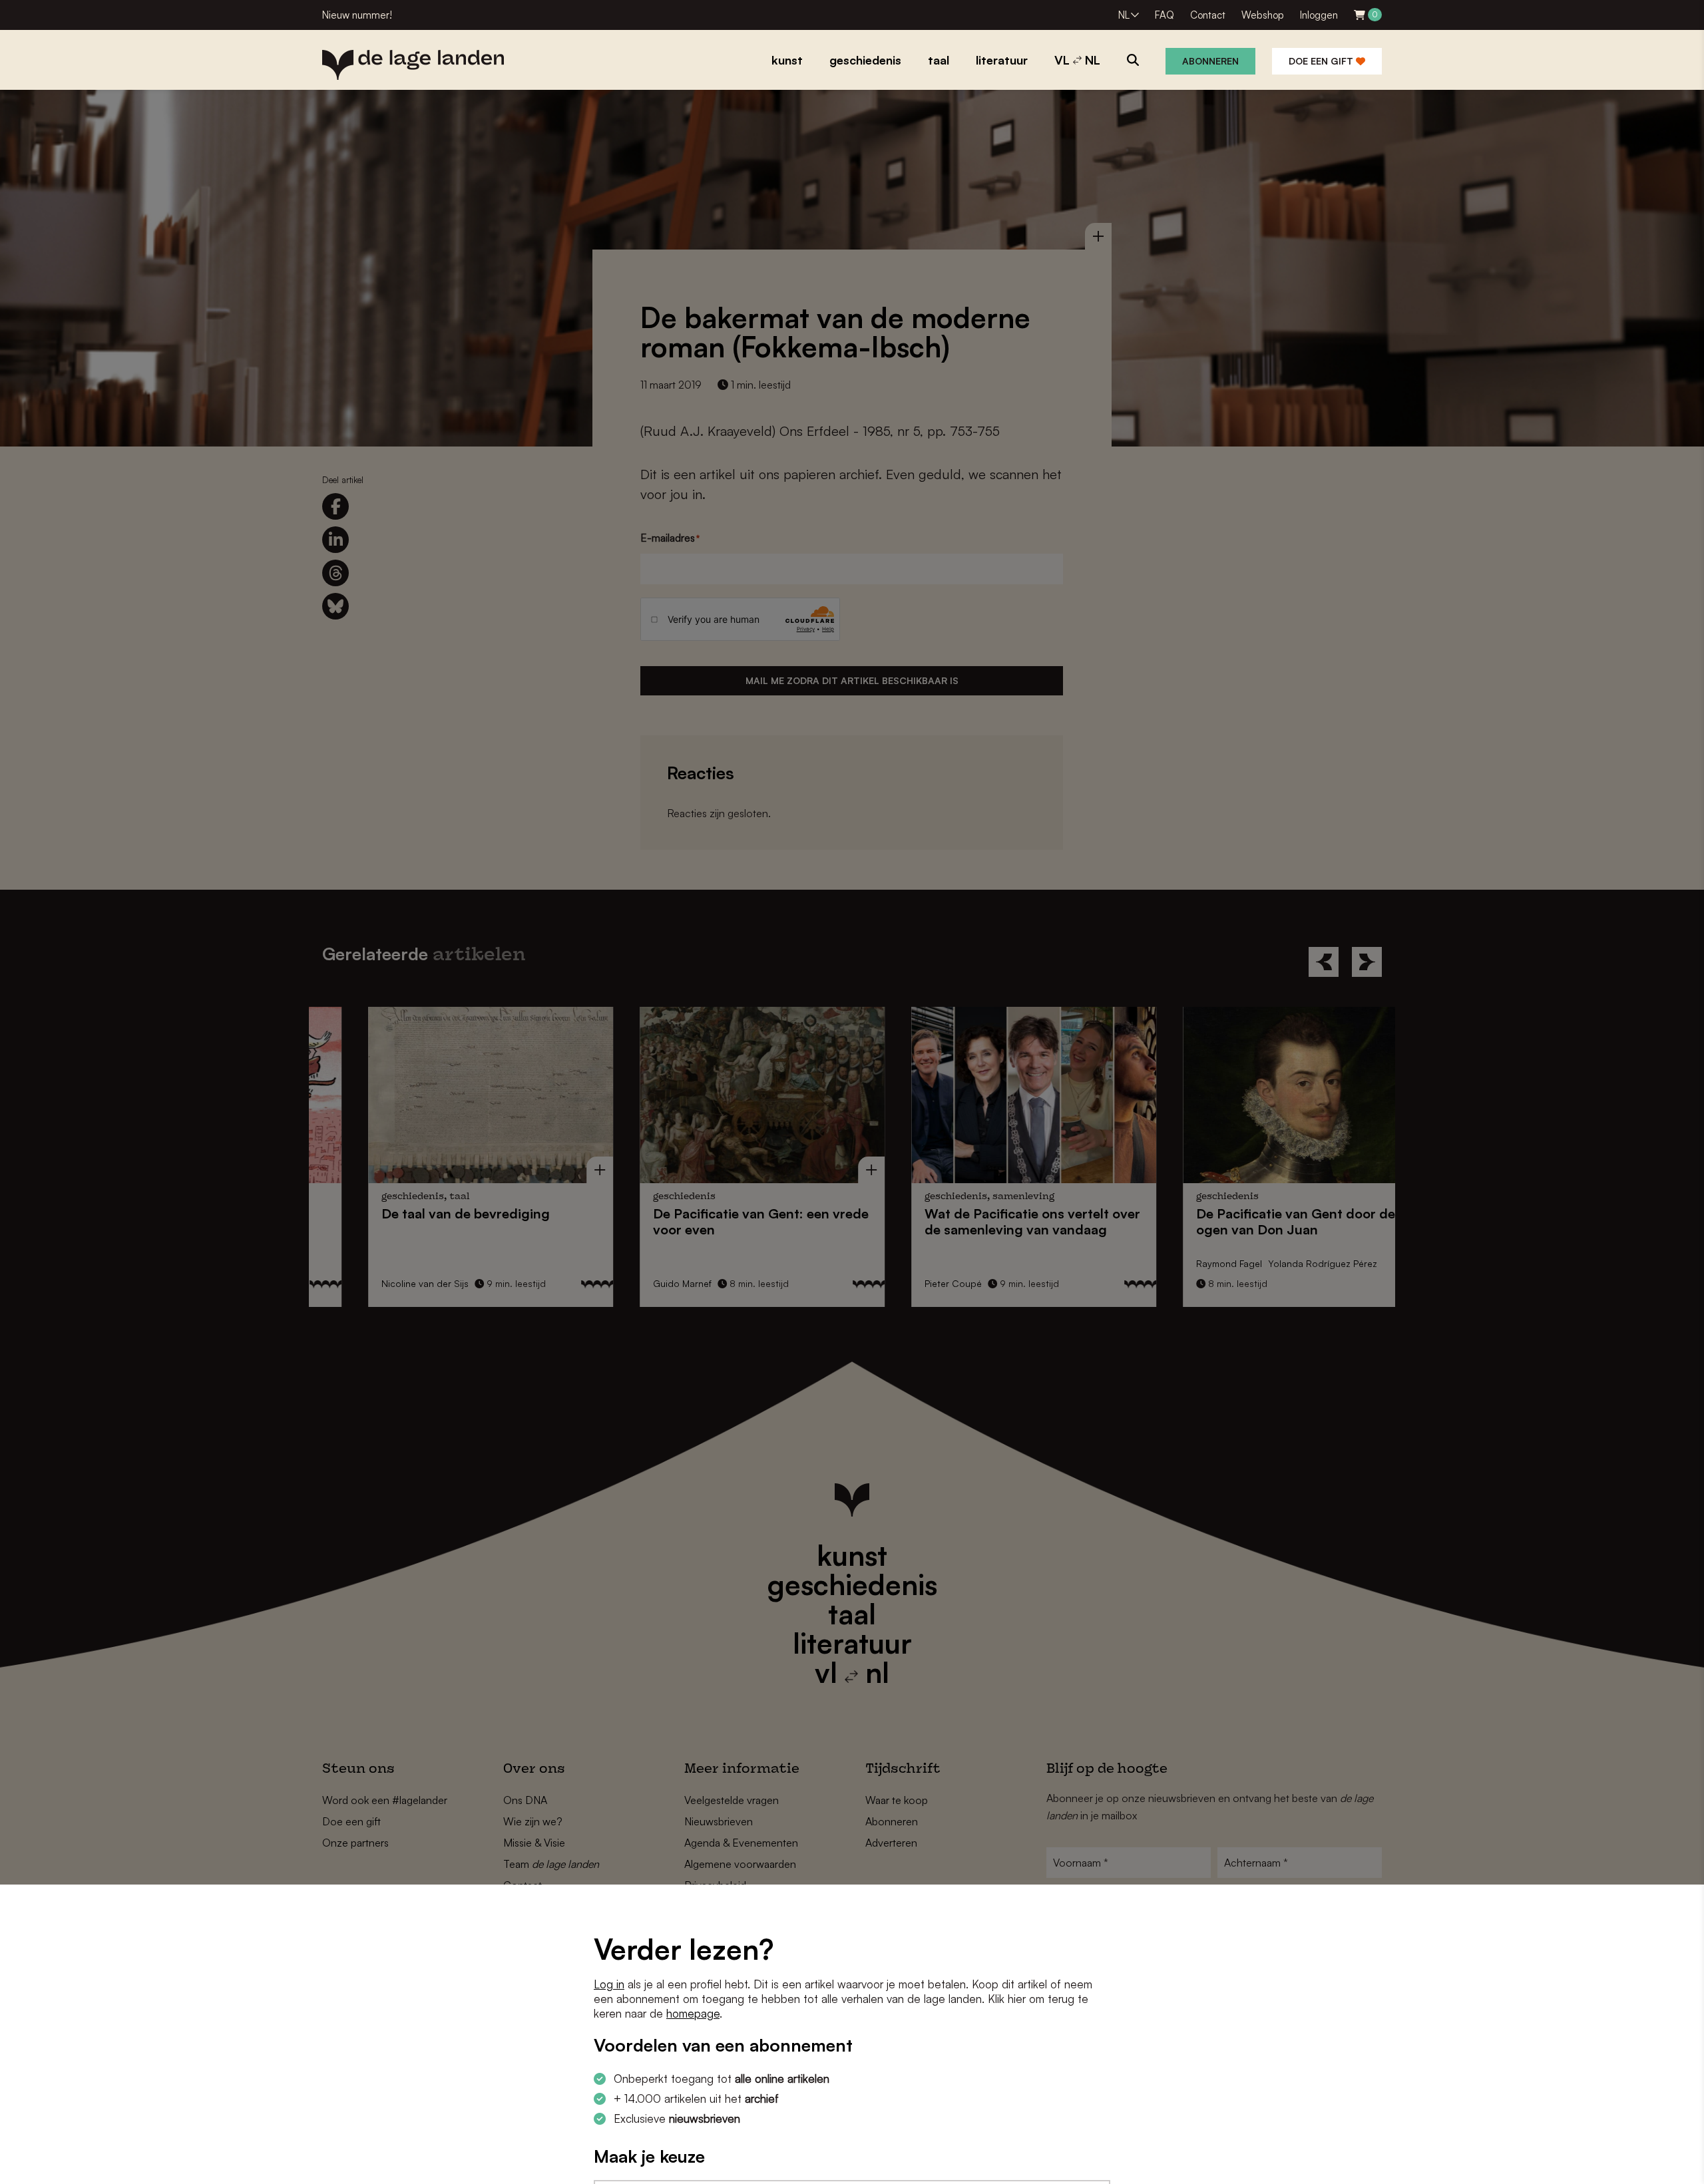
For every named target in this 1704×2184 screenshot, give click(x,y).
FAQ (1165, 15)
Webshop (1263, 15)
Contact (1208, 15)
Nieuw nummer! (357, 15)
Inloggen (1319, 15)
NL (1124, 15)
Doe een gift (1322, 61)
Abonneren (1210, 61)
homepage (693, 2013)
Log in (609, 1984)
